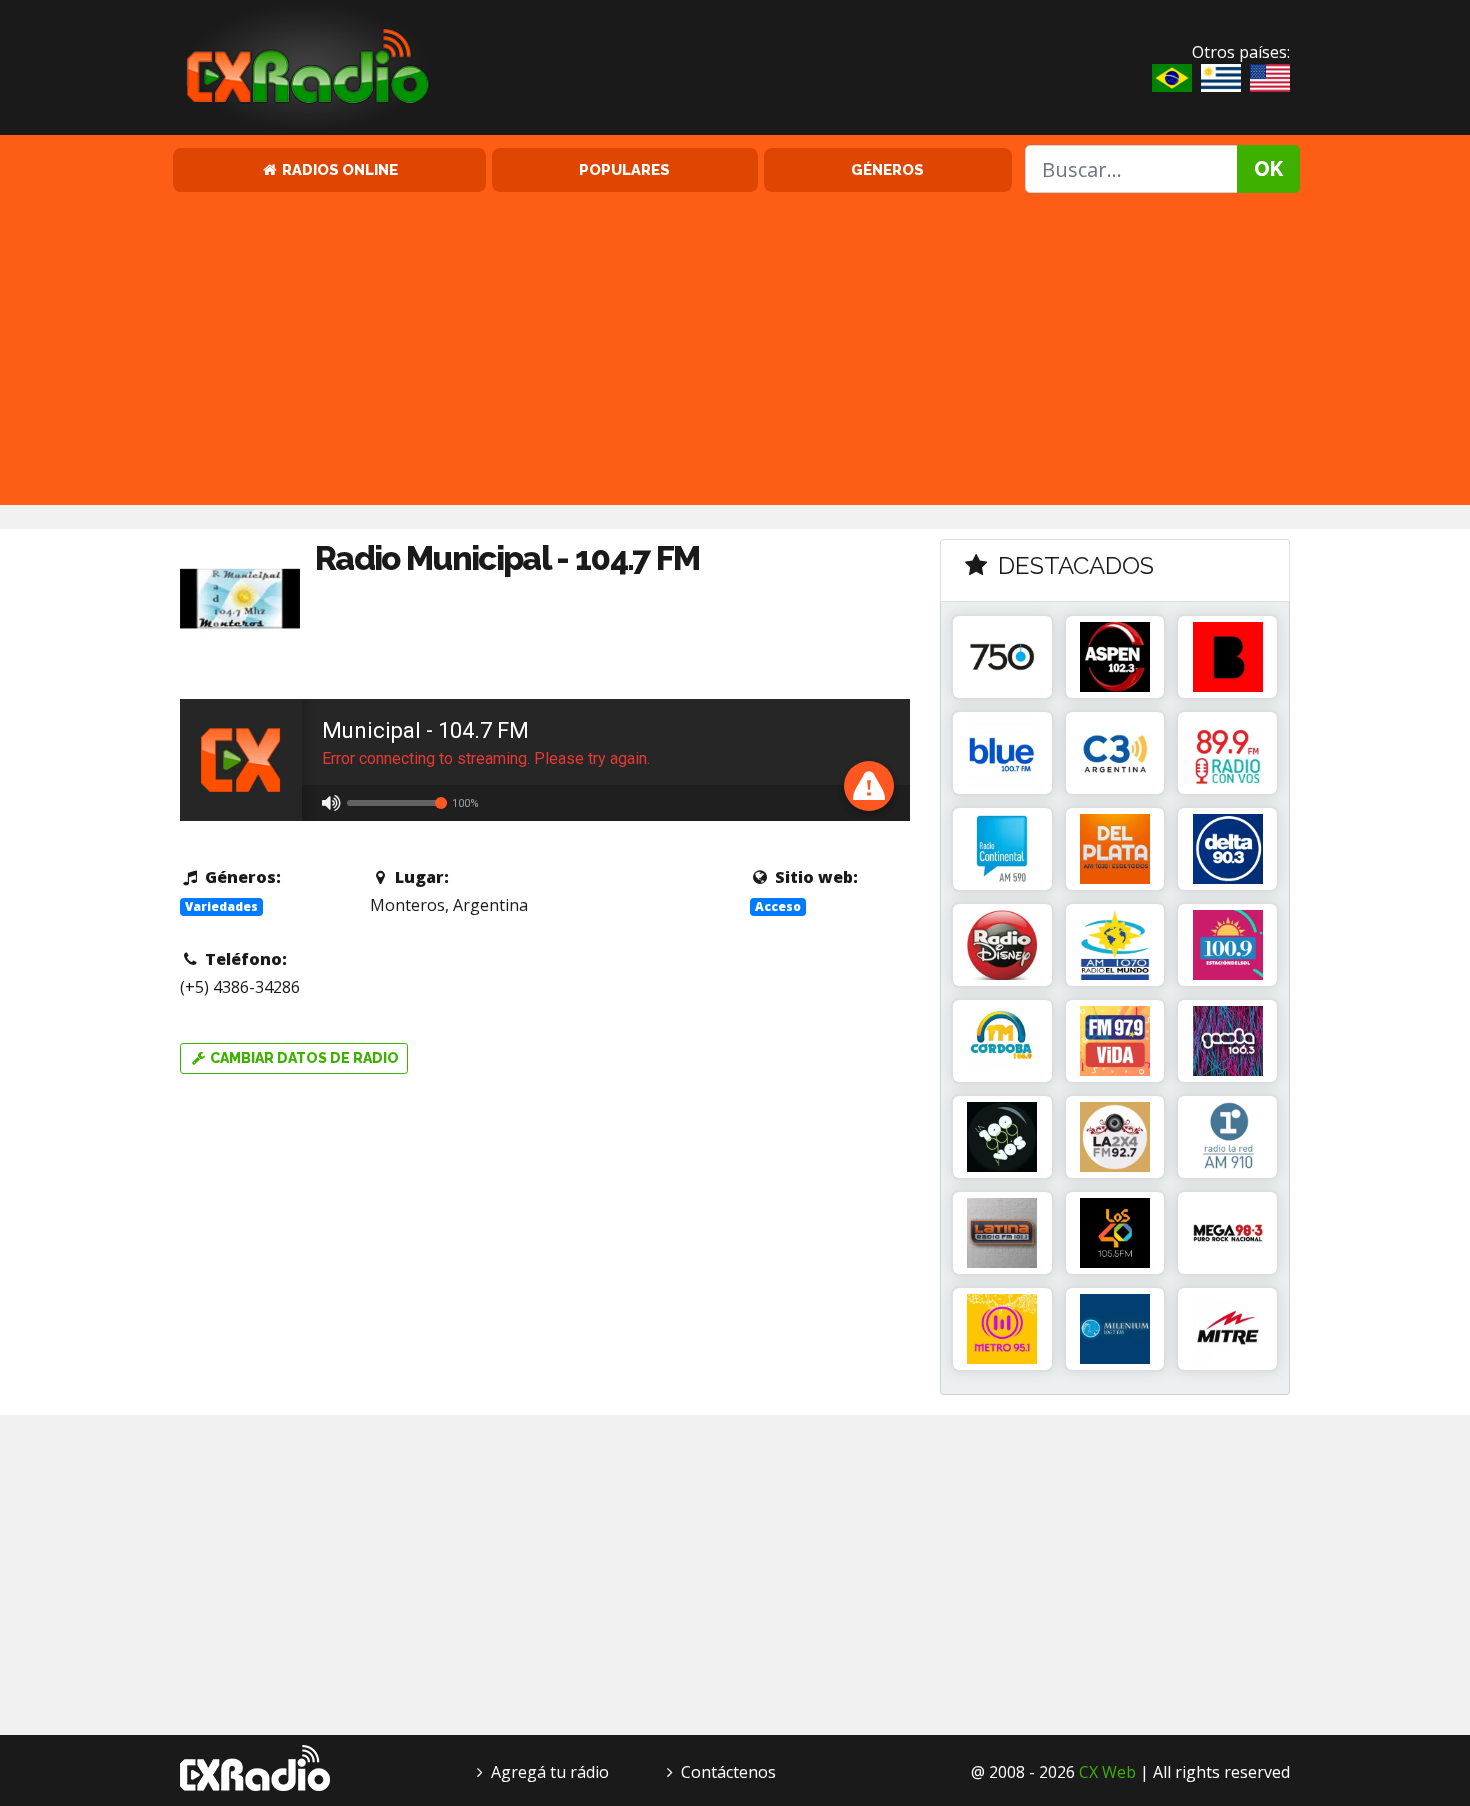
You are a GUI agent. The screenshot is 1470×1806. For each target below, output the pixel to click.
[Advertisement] (735, 345)
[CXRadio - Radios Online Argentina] (255, 1766)
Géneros (887, 169)
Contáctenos (728, 1772)
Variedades (221, 906)
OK (1268, 169)
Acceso (778, 906)
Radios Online (338, 169)
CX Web (1107, 1772)
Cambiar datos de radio (303, 1058)
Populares (624, 169)
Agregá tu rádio (550, 1772)
